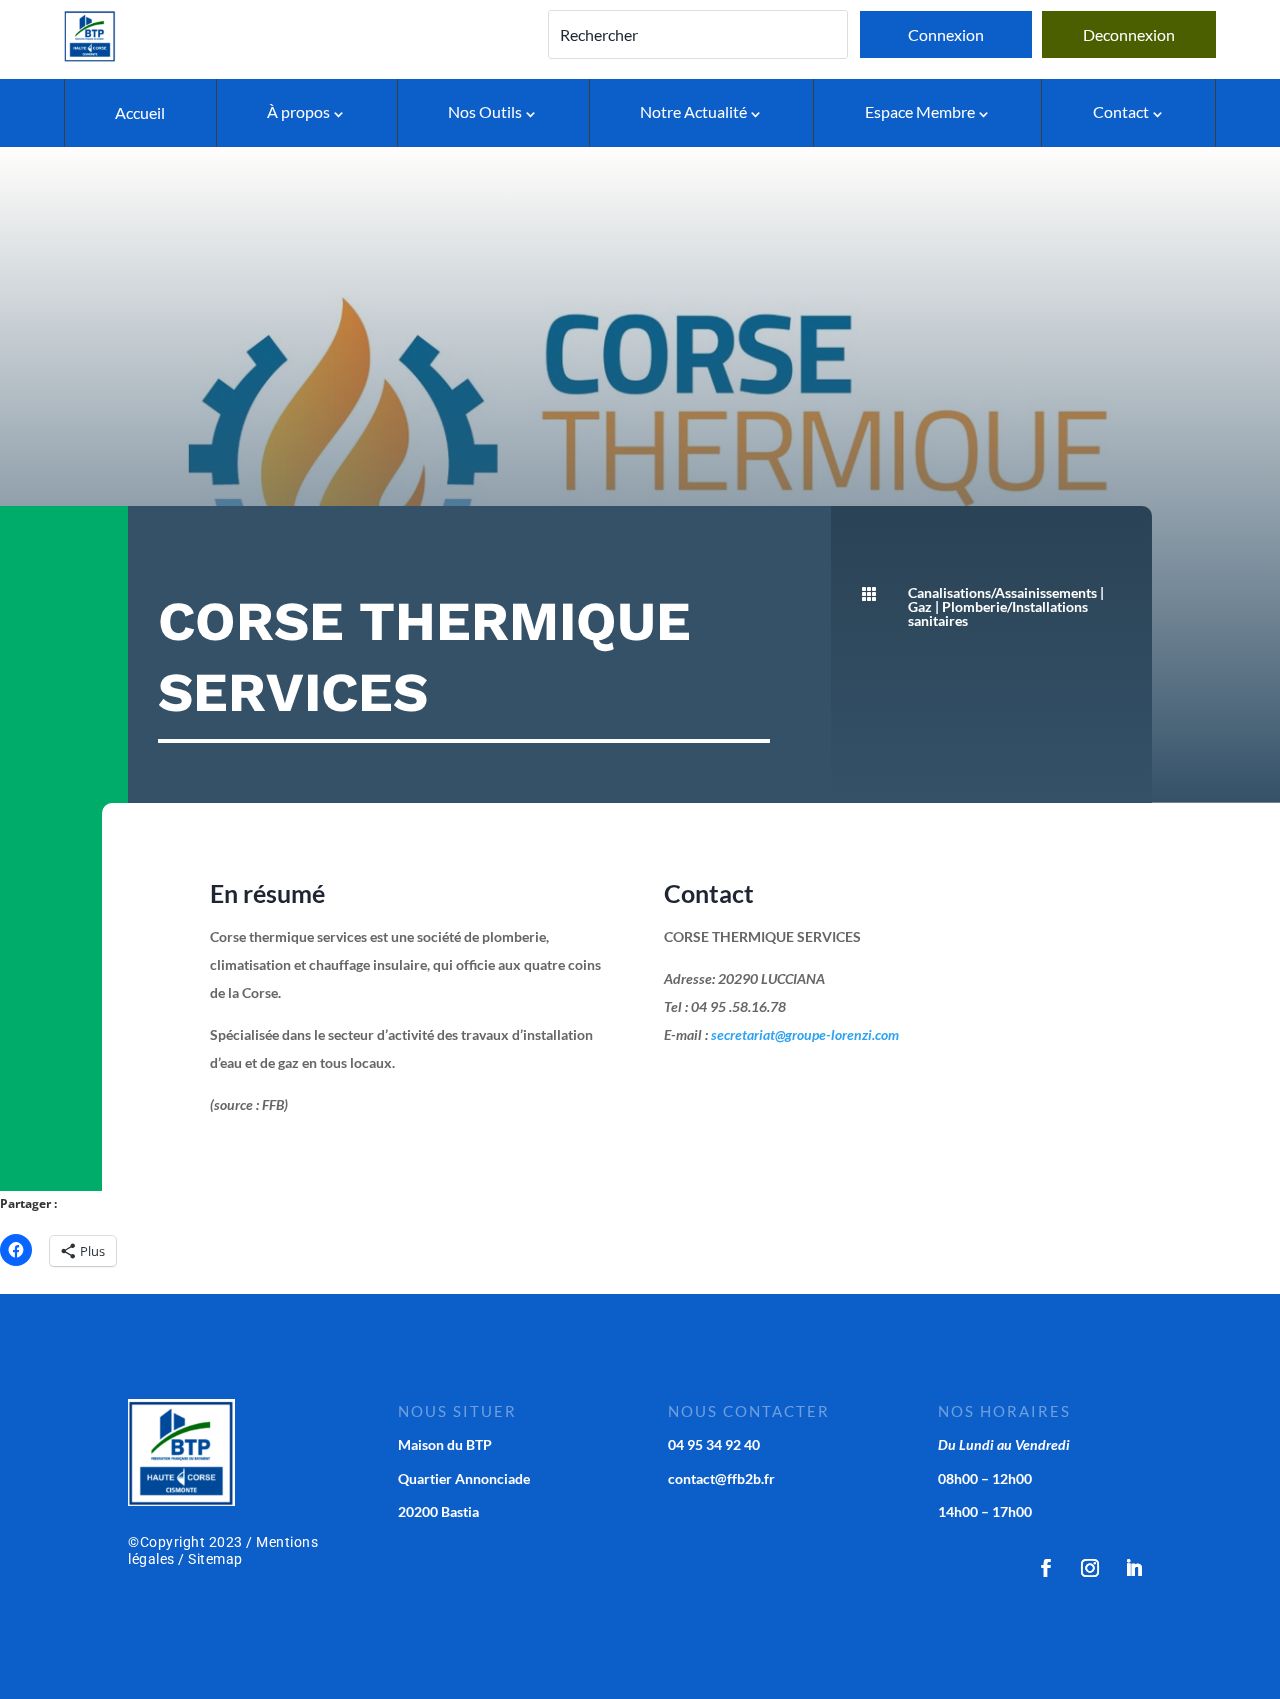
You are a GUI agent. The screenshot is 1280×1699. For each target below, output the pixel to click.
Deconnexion (1129, 34)
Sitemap (215, 1559)
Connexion (946, 34)
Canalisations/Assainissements (1002, 592)
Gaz (920, 606)
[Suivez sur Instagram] (1090, 1568)
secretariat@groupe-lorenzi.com (805, 1034)
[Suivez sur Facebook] (1046, 1568)
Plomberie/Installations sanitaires (998, 613)
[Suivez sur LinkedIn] (1134, 1568)
